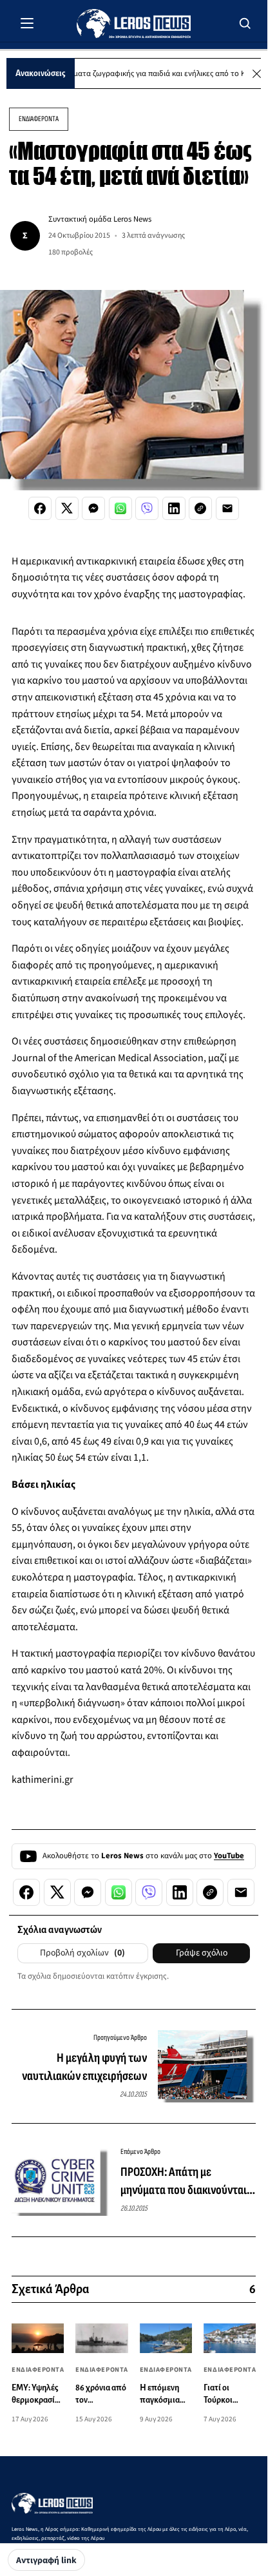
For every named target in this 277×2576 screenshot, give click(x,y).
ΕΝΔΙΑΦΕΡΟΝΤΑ (39, 119)
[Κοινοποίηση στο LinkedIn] (174, 508)
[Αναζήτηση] (245, 23)
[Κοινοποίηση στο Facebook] (40, 508)
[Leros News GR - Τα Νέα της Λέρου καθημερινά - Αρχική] (134, 24)
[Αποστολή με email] (227, 508)
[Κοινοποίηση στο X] (67, 508)
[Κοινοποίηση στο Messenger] (93, 508)
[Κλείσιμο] (257, 74)
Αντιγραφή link (46, 2561)
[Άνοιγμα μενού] (27, 23)
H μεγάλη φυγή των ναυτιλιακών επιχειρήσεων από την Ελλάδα (84, 2068)
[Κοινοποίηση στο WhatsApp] (120, 508)
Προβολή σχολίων (82, 1953)
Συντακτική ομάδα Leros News (100, 219)
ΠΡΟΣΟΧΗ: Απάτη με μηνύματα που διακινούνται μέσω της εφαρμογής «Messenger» (184, 2182)
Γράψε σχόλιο (202, 1953)
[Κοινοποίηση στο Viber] (147, 508)
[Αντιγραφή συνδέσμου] (200, 508)
